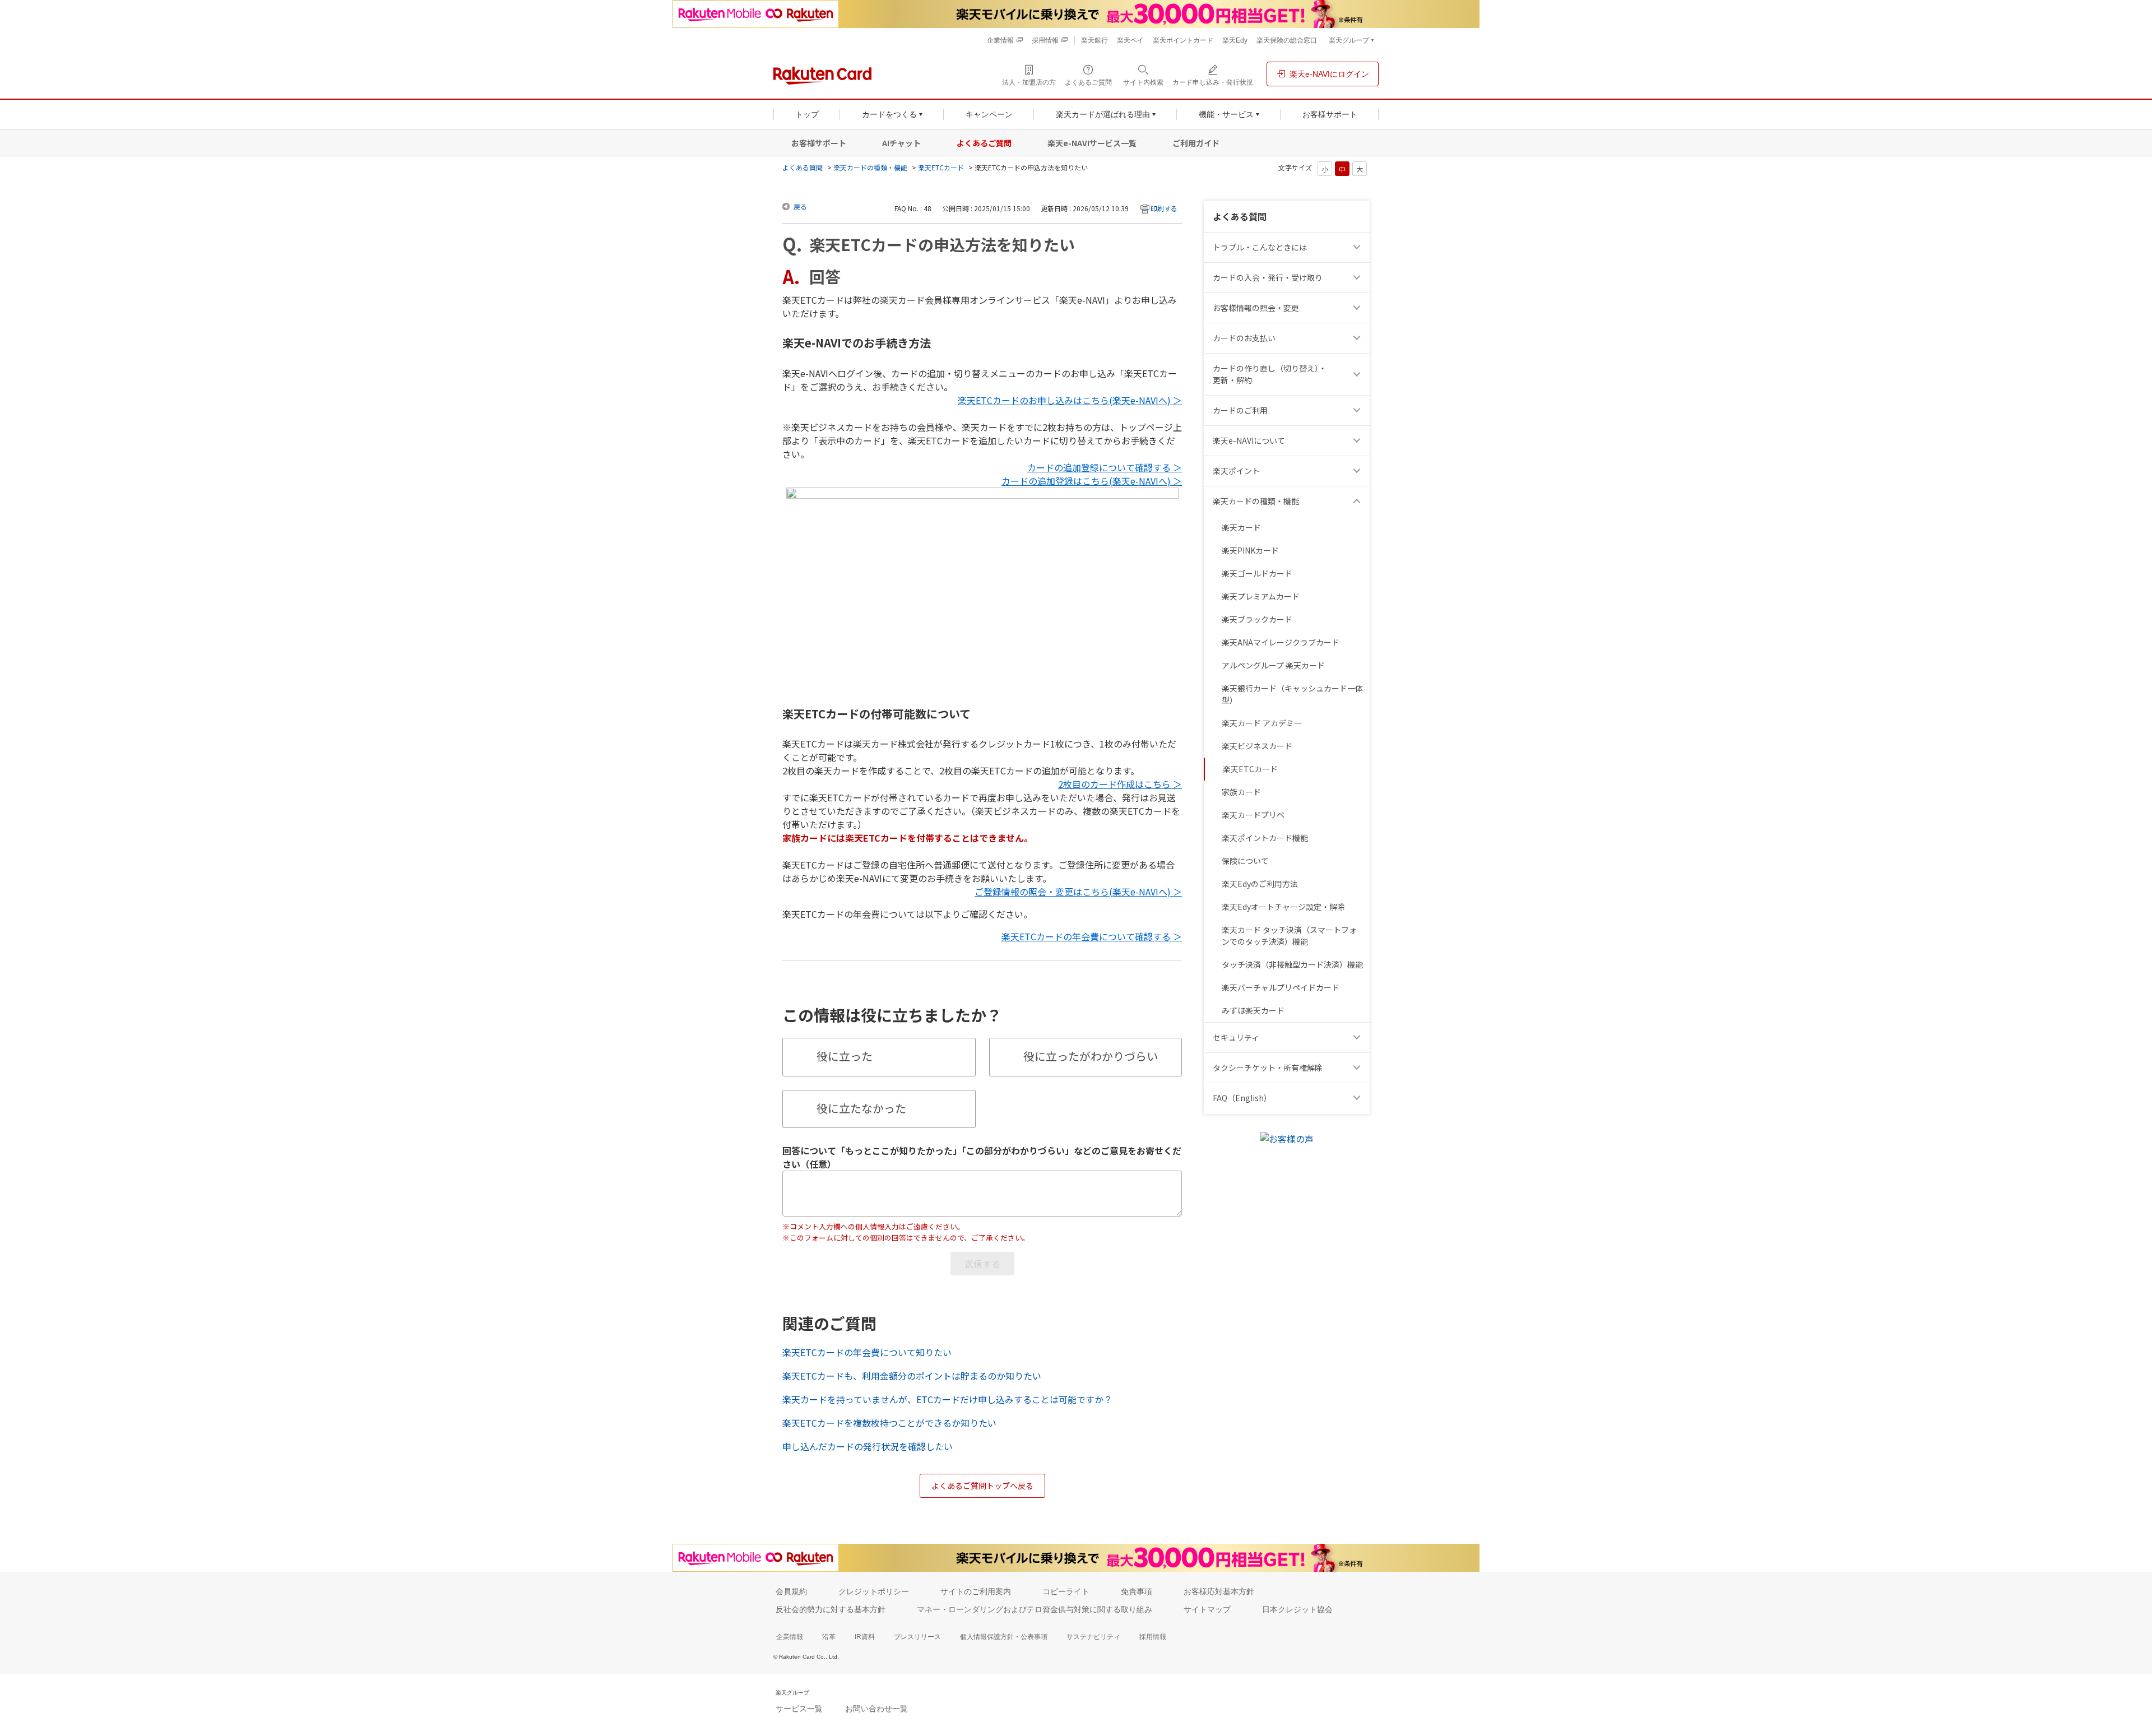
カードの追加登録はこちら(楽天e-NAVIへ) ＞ (1092, 481)
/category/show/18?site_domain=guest (1358, 374)
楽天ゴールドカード (1257, 573)
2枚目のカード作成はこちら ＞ (1120, 784)
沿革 (829, 1637)
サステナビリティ (1093, 1637)
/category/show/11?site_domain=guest (1358, 247)
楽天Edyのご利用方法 (1260, 884)
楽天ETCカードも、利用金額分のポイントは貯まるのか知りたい (912, 1376)
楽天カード (1241, 527)
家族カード (1241, 792)
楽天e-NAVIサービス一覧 (1092, 143)
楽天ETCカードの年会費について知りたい (867, 1352)
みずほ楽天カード (1253, 1010)
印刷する (1164, 208)
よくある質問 (803, 167)
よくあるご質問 (984, 143)
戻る (800, 206)
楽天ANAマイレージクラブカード (1281, 642)
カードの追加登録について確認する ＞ (1105, 467)
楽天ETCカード (941, 167)
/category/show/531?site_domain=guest (1358, 1098)
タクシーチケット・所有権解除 (1268, 1067)
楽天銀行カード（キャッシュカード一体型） (1292, 694)
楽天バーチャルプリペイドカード (1281, 987)
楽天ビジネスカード (1257, 746)
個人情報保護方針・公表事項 (1004, 1637)
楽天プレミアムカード (1261, 596)
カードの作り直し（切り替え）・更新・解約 (1270, 374)
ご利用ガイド (1196, 143)
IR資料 (865, 1637)
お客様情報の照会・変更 (1256, 308)
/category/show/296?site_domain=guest (1358, 1068)
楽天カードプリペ (1253, 815)
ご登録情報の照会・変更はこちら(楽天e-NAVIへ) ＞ (1078, 892)
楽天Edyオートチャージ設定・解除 (1283, 907)
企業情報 (790, 1637)
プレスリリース (917, 1637)
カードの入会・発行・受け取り (1268, 277)
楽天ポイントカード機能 (1265, 838)
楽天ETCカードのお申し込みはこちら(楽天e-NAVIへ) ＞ (1070, 400)
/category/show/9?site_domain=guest (1358, 278)
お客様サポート (819, 143)
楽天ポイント (1236, 471)
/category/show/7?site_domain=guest (1358, 441)
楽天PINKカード (1250, 550)
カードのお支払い (1244, 338)
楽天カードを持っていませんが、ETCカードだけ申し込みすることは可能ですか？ (947, 1399)
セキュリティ (1236, 1037)
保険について (1245, 861)
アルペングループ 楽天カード (1273, 665)
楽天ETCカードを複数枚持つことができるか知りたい (889, 1423)
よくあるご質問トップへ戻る (982, 1486)
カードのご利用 (1240, 410)
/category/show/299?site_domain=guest (1358, 1038)
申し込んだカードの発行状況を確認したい (868, 1446)
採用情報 (1153, 1637)
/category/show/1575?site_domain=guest (1358, 338)
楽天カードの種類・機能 (870, 167)
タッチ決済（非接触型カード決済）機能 (1292, 964)
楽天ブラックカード (1257, 619)
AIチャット (901, 143)
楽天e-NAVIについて (1249, 440)
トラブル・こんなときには (1260, 247)
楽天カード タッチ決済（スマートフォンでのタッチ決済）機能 (1289, 936)
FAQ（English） (1242, 1098)
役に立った (845, 1056)
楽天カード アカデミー (1262, 723)
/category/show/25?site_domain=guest (1358, 501)
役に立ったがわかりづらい (1091, 1056)
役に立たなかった (861, 1108)
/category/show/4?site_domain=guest (1358, 471)
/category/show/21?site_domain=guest (1358, 308)
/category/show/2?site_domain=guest (1358, 410)
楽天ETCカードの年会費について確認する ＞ (1092, 936)
